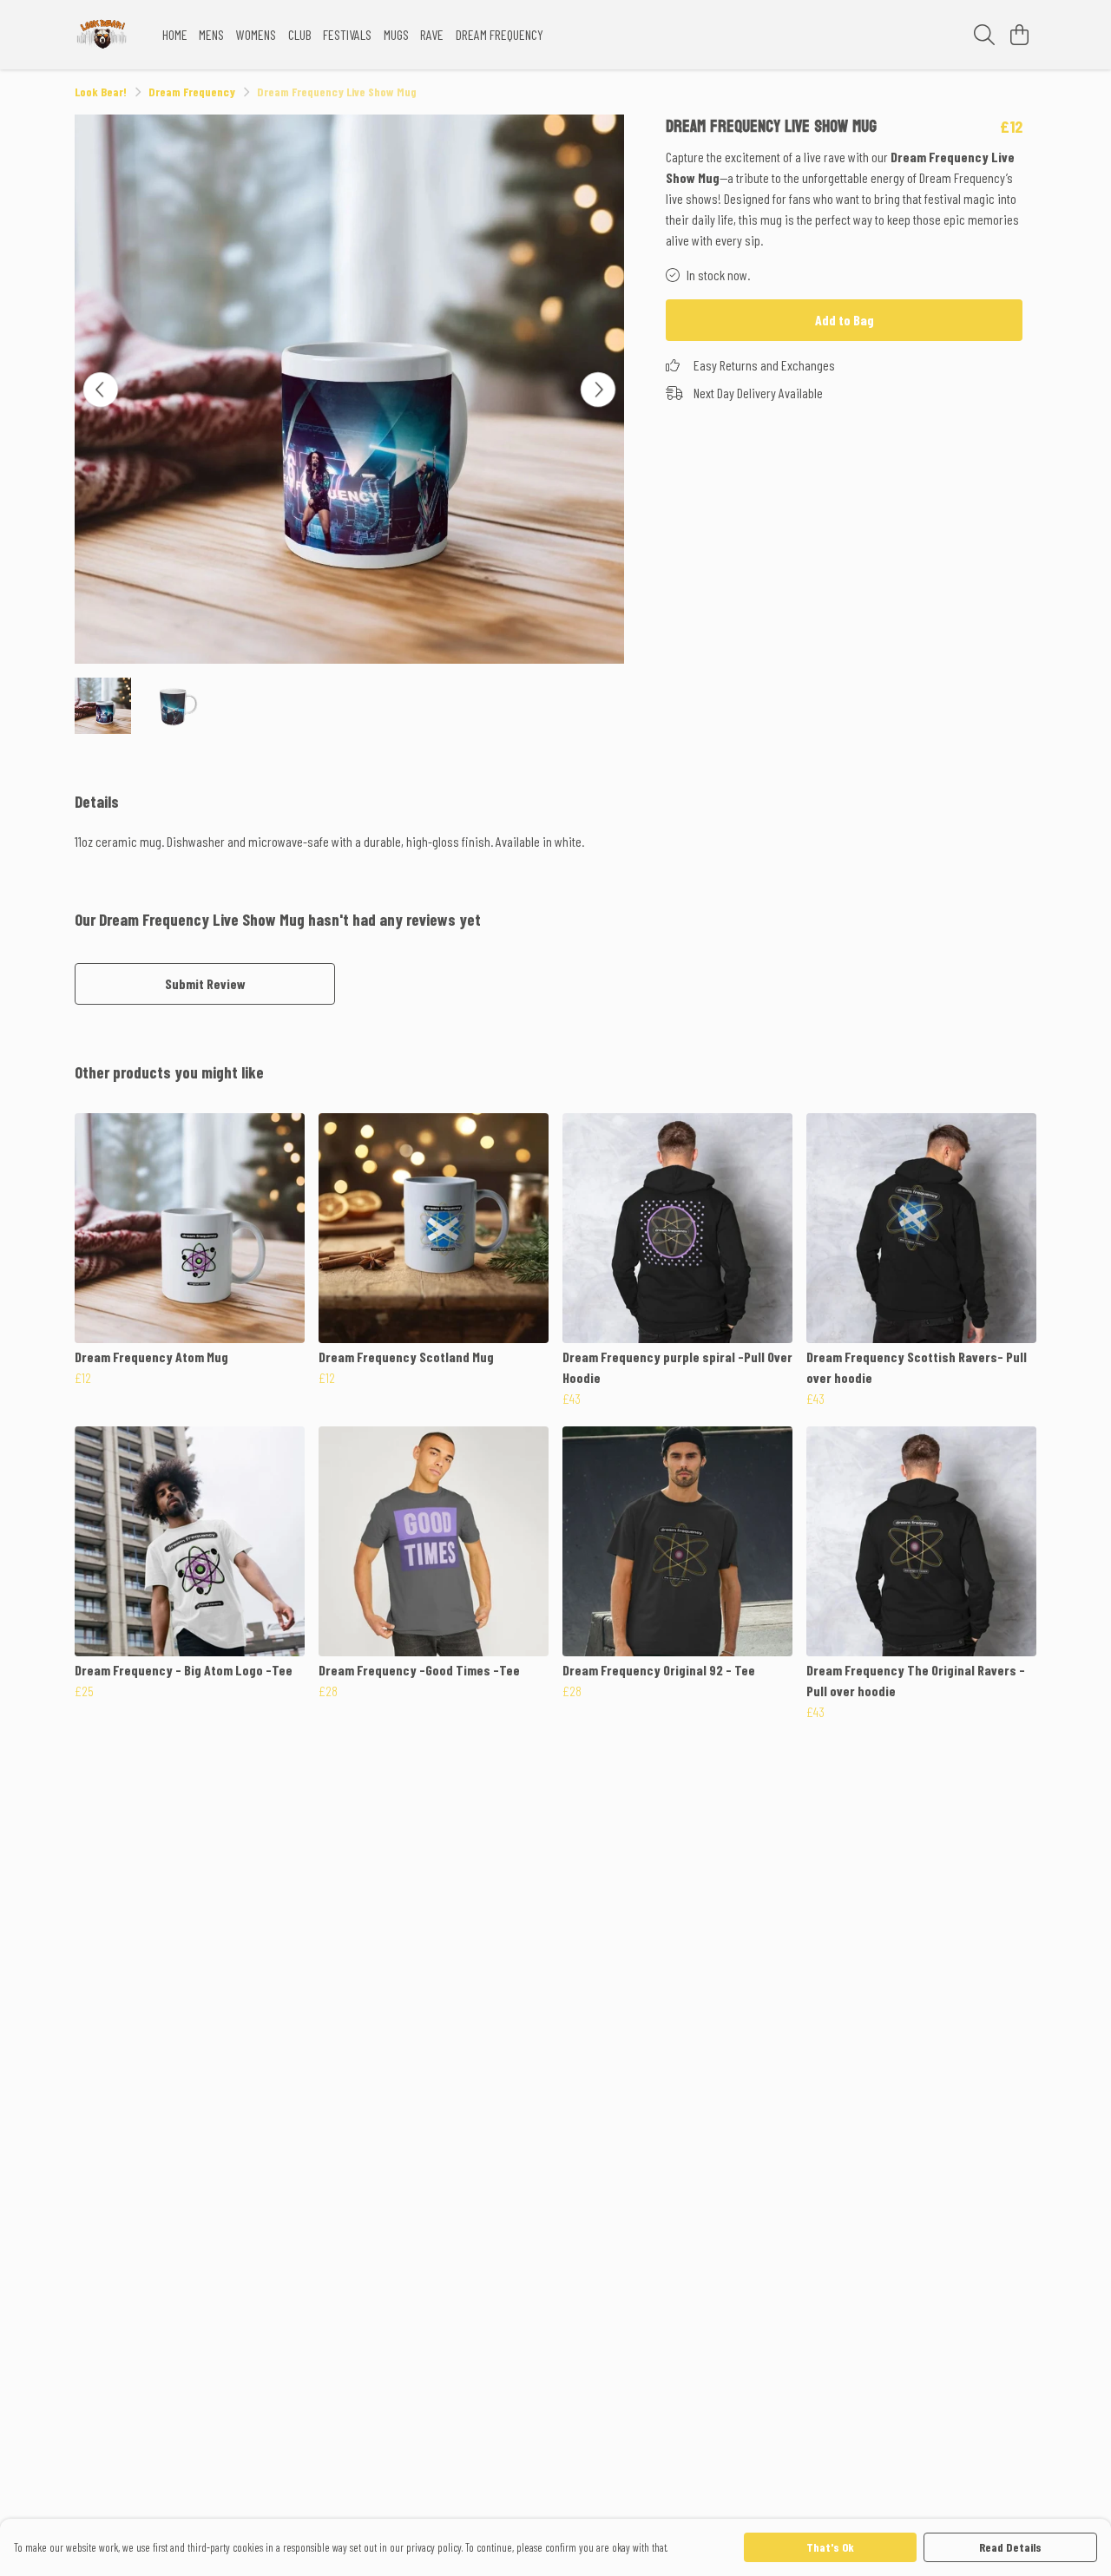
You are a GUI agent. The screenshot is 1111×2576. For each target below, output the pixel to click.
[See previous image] (101, 390)
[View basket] (1019, 35)
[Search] (984, 35)
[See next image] (598, 390)
